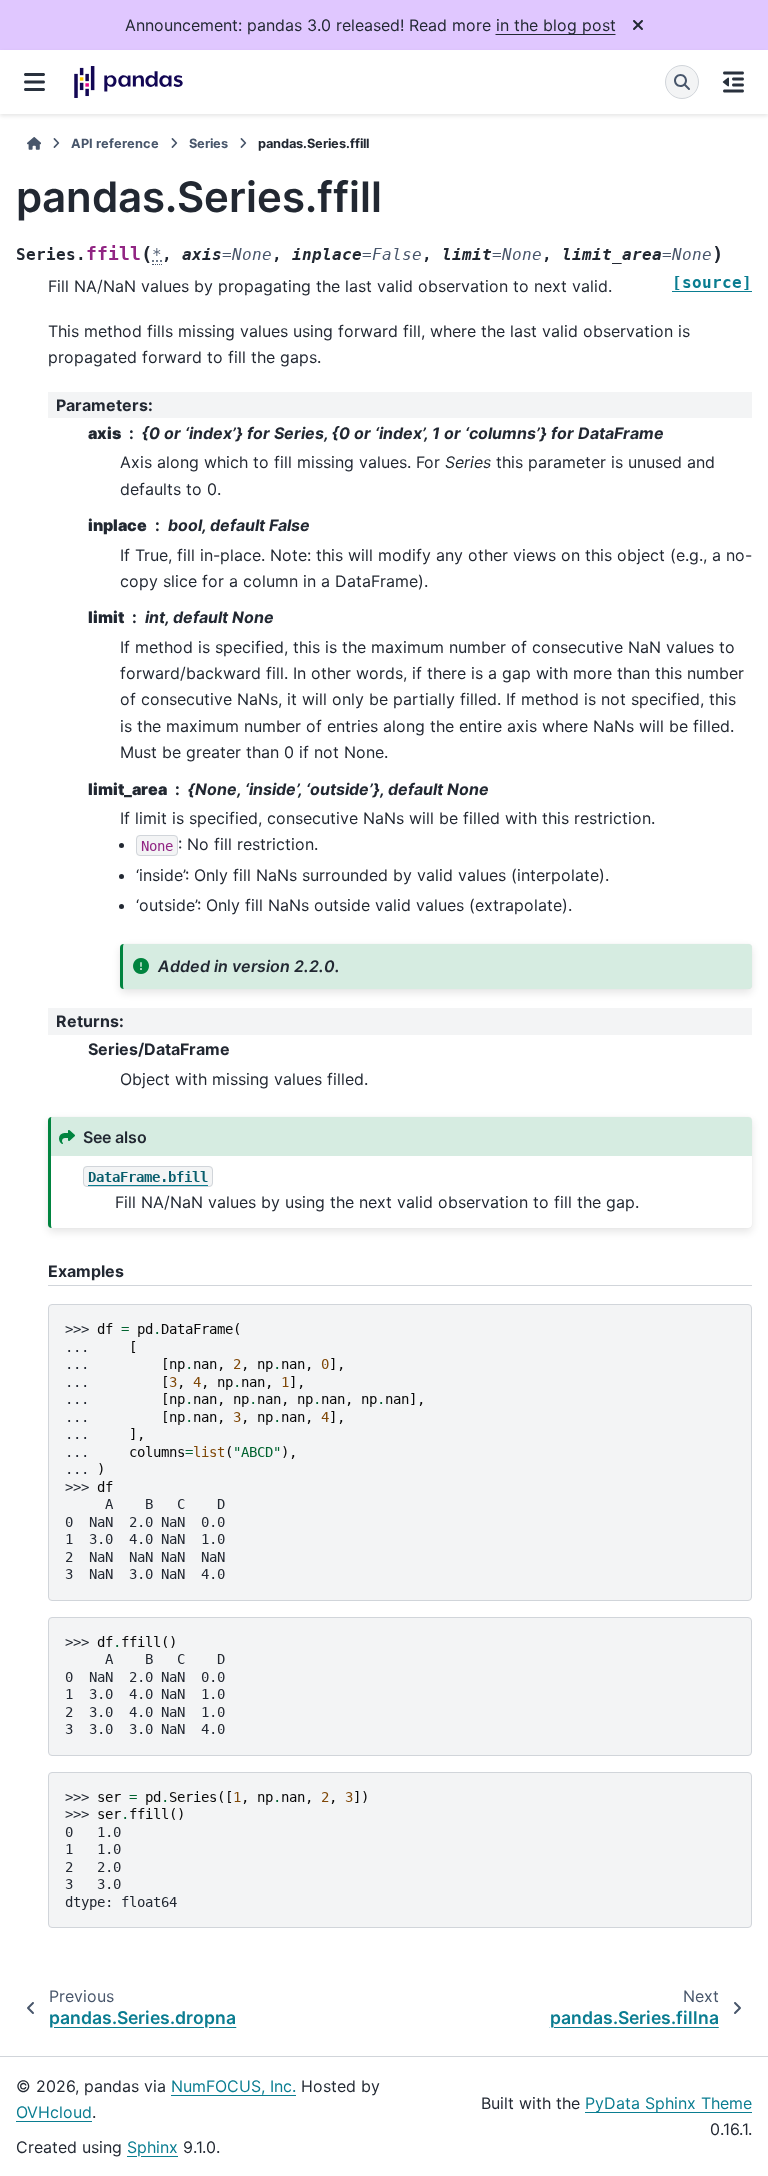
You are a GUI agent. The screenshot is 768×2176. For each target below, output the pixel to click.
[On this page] (733, 82)
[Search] (682, 82)
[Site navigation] (34, 82)
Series (208, 143)
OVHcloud (54, 2112)
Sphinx (152, 2147)
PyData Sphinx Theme (668, 2103)
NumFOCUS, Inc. (233, 2086)
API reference (115, 143)
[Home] (34, 143)
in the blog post (556, 25)
